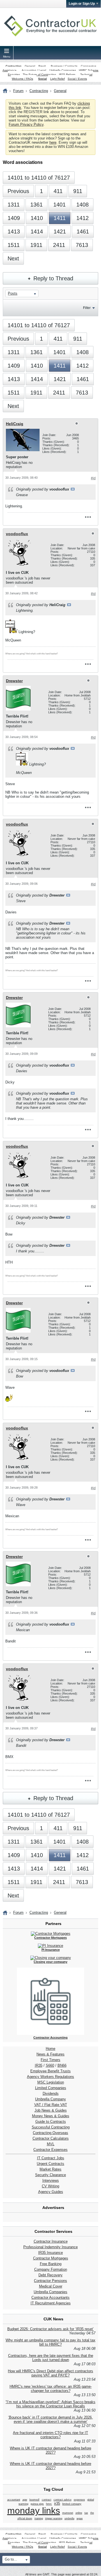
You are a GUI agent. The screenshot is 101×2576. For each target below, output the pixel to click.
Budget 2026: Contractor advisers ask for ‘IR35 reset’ (50, 2329)
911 (78, 191)
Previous (18, 191)
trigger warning (54, 2518)
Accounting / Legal (34, 70)
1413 (14, 232)
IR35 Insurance (50, 2253)
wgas (80, 2518)
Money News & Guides (51, 2116)
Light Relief (58, 79)
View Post (73, 489)
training (39, 2518)
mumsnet (68, 2513)
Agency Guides (51, 2192)
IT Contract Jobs (51, 2158)
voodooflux (17, 534)
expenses (79, 2500)
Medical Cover (51, 2286)
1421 (60, 232)
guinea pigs (37, 2504)
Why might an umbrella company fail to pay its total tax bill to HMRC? (50, 2342)
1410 (37, 218)
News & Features (50, 2054)
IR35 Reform (67, 75)
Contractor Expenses (50, 2150)
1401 (59, 205)
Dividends (51, 2093)
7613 (82, 245)
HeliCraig (15, 424)
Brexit (42, 66)
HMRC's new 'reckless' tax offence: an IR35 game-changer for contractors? (51, 2389)
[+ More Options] (88, 517)
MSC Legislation (51, 2082)
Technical (86, 75)
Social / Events (77, 79)
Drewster (14, 681)
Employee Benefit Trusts (50, 2071)
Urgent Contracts (50, 2164)
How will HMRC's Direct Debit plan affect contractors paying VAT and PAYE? (50, 2373)
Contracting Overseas (50, 2133)
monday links (34, 2511)
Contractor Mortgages (51, 2258)
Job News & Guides (51, 2110)
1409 (14, 218)
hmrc (49, 2504)
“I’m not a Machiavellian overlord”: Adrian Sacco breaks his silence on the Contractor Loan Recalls (50, 2404)
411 (58, 191)
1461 (83, 232)
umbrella (69, 2518)
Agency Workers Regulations (50, 2077)
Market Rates (50, 2169)
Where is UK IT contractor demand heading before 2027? (50, 2450)
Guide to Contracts (51, 2122)
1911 (36, 245)
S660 (50, 2065)
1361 (36, 205)
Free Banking (51, 2264)
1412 (82, 218)
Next (13, 258)
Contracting (13, 66)
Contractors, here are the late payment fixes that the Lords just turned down (51, 2358)
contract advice (63, 2500)
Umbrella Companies (63, 70)
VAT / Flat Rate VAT (51, 2105)
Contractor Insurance (51, 2241)
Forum (18, 91)
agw (25, 2500)
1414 (37, 232)
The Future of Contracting (39, 75)
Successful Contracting (51, 2127)
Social (43, 79)
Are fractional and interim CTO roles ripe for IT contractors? (50, 2435)
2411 (59, 245)
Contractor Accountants (50, 2297)
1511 (14, 245)
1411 (60, 218)
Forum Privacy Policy (26, 124)
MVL (51, 2144)
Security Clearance (50, 2175)
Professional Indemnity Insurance (50, 2247)
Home (50, 2049)
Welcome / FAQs (22, 79)
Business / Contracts (64, 66)
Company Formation (51, 2269)
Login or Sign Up (82, 4)
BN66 (62, 2065)
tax (86, 2513)
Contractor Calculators (51, 2138)
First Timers (50, 2060)
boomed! (35, 2500)
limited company (72, 2504)
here (53, 142)
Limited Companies (51, 2088)
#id (93, 478)
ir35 (57, 2503)
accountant (14, 2500)
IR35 (39, 2065)
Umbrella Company (50, 2099)
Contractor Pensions (50, 2281)
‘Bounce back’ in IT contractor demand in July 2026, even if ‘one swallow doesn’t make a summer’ (50, 2419)
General (30, 66)
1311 (14, 205)
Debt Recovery (50, 2275)
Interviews (51, 2180)
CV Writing (50, 2186)
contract (47, 2500)
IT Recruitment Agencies (51, 2303)
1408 (82, 205)
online (79, 2513)
